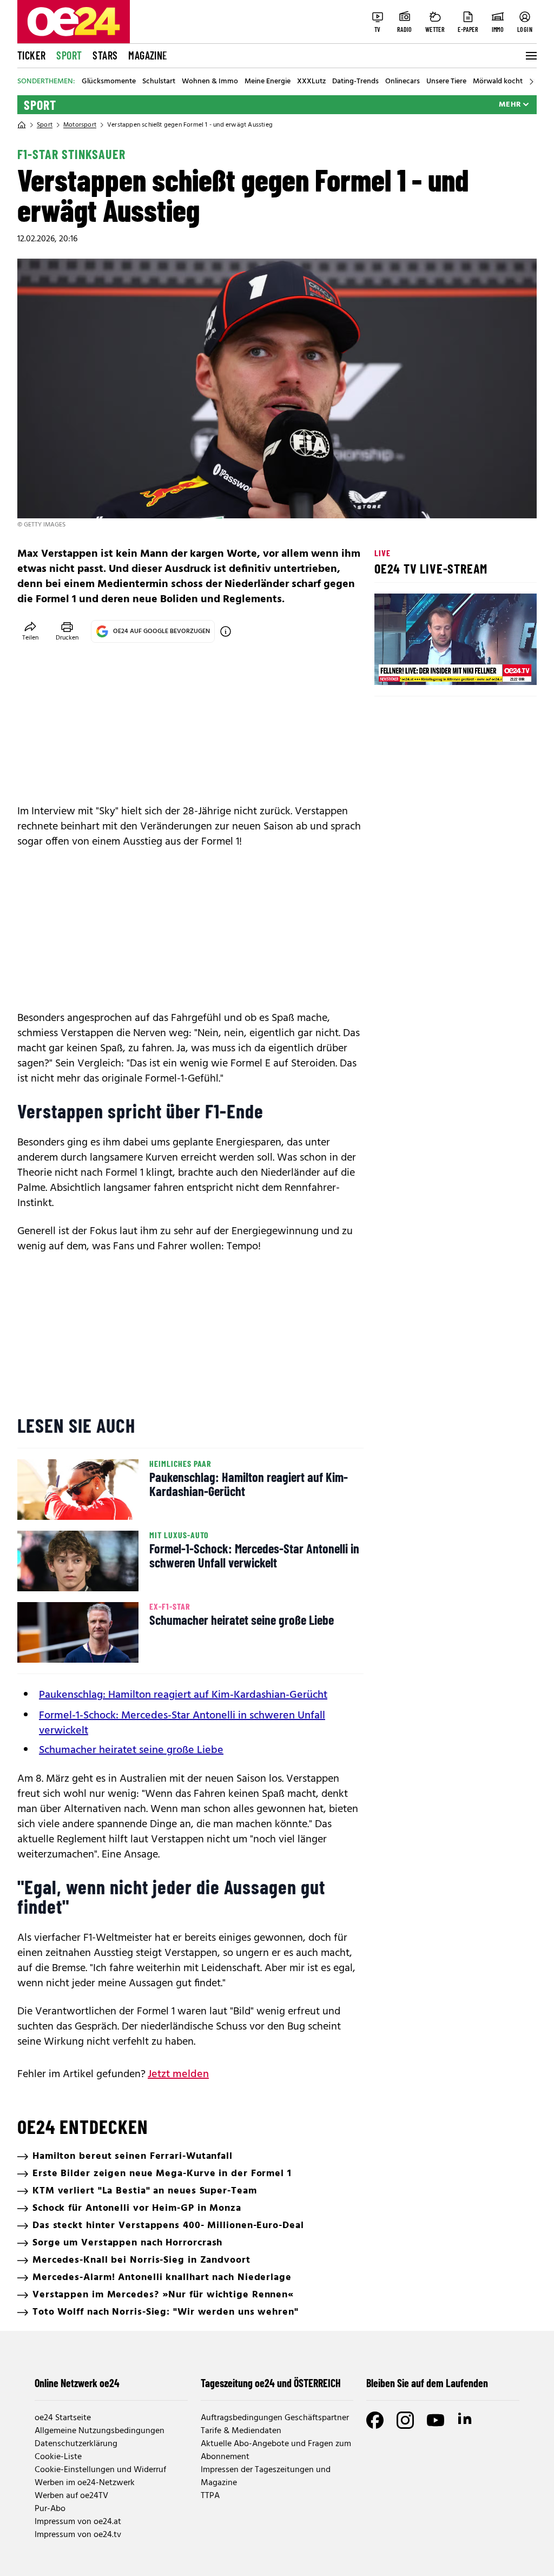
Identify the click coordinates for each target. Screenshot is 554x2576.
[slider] (428, 668)
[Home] (22, 125)
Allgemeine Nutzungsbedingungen (100, 2431)
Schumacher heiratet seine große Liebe (131, 1750)
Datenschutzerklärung (76, 2444)
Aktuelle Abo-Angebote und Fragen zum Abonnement (276, 2450)
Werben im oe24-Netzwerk (85, 2483)
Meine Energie (268, 82)
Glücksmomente (109, 82)
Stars (105, 55)
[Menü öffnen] (530, 56)
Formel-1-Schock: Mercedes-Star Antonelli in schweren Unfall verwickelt (182, 1723)
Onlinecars (403, 82)
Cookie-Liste (58, 2457)
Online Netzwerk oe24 (77, 2383)
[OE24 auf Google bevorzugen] (226, 631)
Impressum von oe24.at (78, 2522)
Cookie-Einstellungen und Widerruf (100, 2470)
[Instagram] (405, 2420)
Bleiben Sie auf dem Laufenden (427, 2383)
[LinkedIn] (466, 2420)
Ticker (31, 55)
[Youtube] (436, 2420)
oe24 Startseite (63, 2418)
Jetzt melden (178, 2074)
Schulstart (159, 82)
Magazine (148, 55)
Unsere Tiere (446, 82)
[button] (392, 668)
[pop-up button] (502, 668)
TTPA (210, 2496)
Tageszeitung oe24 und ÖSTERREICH (271, 2383)
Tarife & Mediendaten (241, 2431)
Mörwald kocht (498, 82)
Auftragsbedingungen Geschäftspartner (275, 2418)
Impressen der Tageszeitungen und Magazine (266, 2476)
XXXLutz (311, 82)
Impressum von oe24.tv (78, 2535)
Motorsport (80, 125)
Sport (69, 55)
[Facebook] (375, 2420)
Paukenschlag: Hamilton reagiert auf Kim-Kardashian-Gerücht (183, 1695)
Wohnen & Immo (210, 82)
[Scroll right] (531, 82)
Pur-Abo (50, 2509)
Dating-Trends (355, 82)
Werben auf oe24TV (71, 2496)
